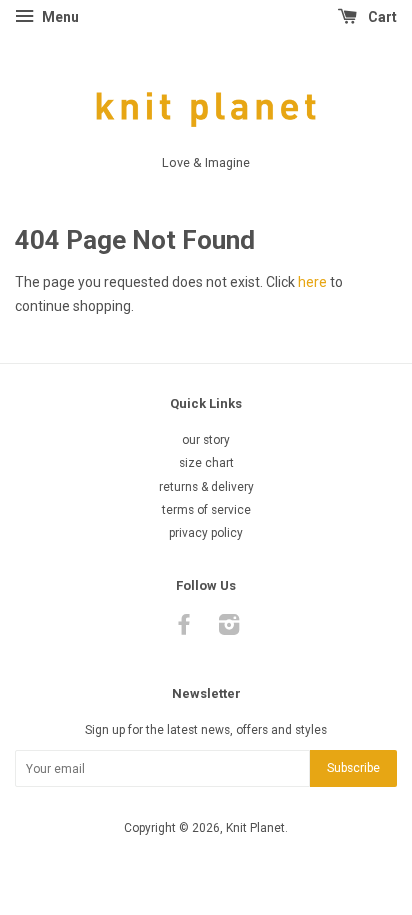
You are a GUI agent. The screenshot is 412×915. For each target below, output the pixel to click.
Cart (381, 17)
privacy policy (206, 533)
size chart (206, 463)
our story (206, 440)
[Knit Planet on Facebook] (184, 629)
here (312, 282)
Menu (59, 17)
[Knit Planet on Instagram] (229, 629)
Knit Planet (255, 828)
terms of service (206, 510)
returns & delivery (206, 487)
